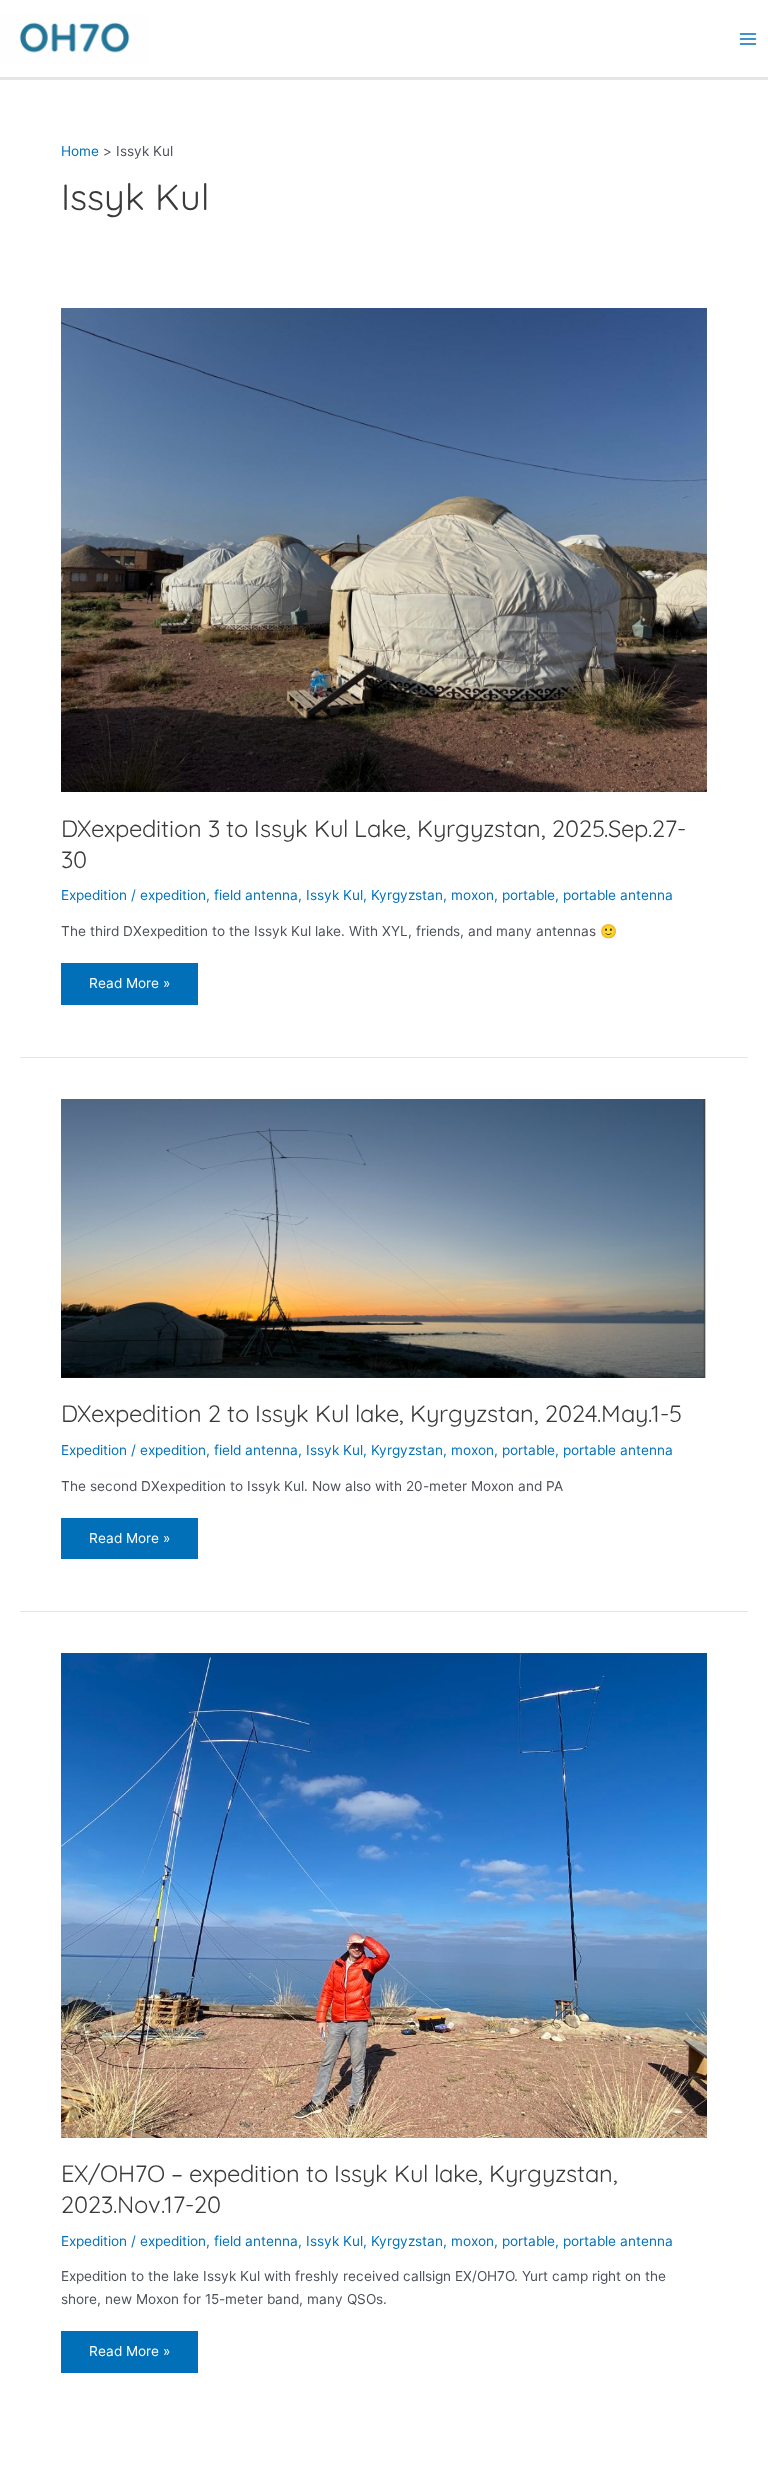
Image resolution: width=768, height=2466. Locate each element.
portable (528, 895)
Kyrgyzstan (407, 895)
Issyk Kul (334, 895)
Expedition (94, 895)
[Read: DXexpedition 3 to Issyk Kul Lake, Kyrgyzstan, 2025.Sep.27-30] (384, 549)
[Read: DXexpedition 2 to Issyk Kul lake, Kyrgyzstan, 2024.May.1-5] (384, 1237)
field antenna (256, 895)
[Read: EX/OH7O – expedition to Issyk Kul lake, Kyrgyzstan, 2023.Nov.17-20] (384, 1894)
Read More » (132, 977)
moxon (472, 895)
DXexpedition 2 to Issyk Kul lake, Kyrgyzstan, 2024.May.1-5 (371, 1413)
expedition (173, 895)
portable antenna (618, 895)
